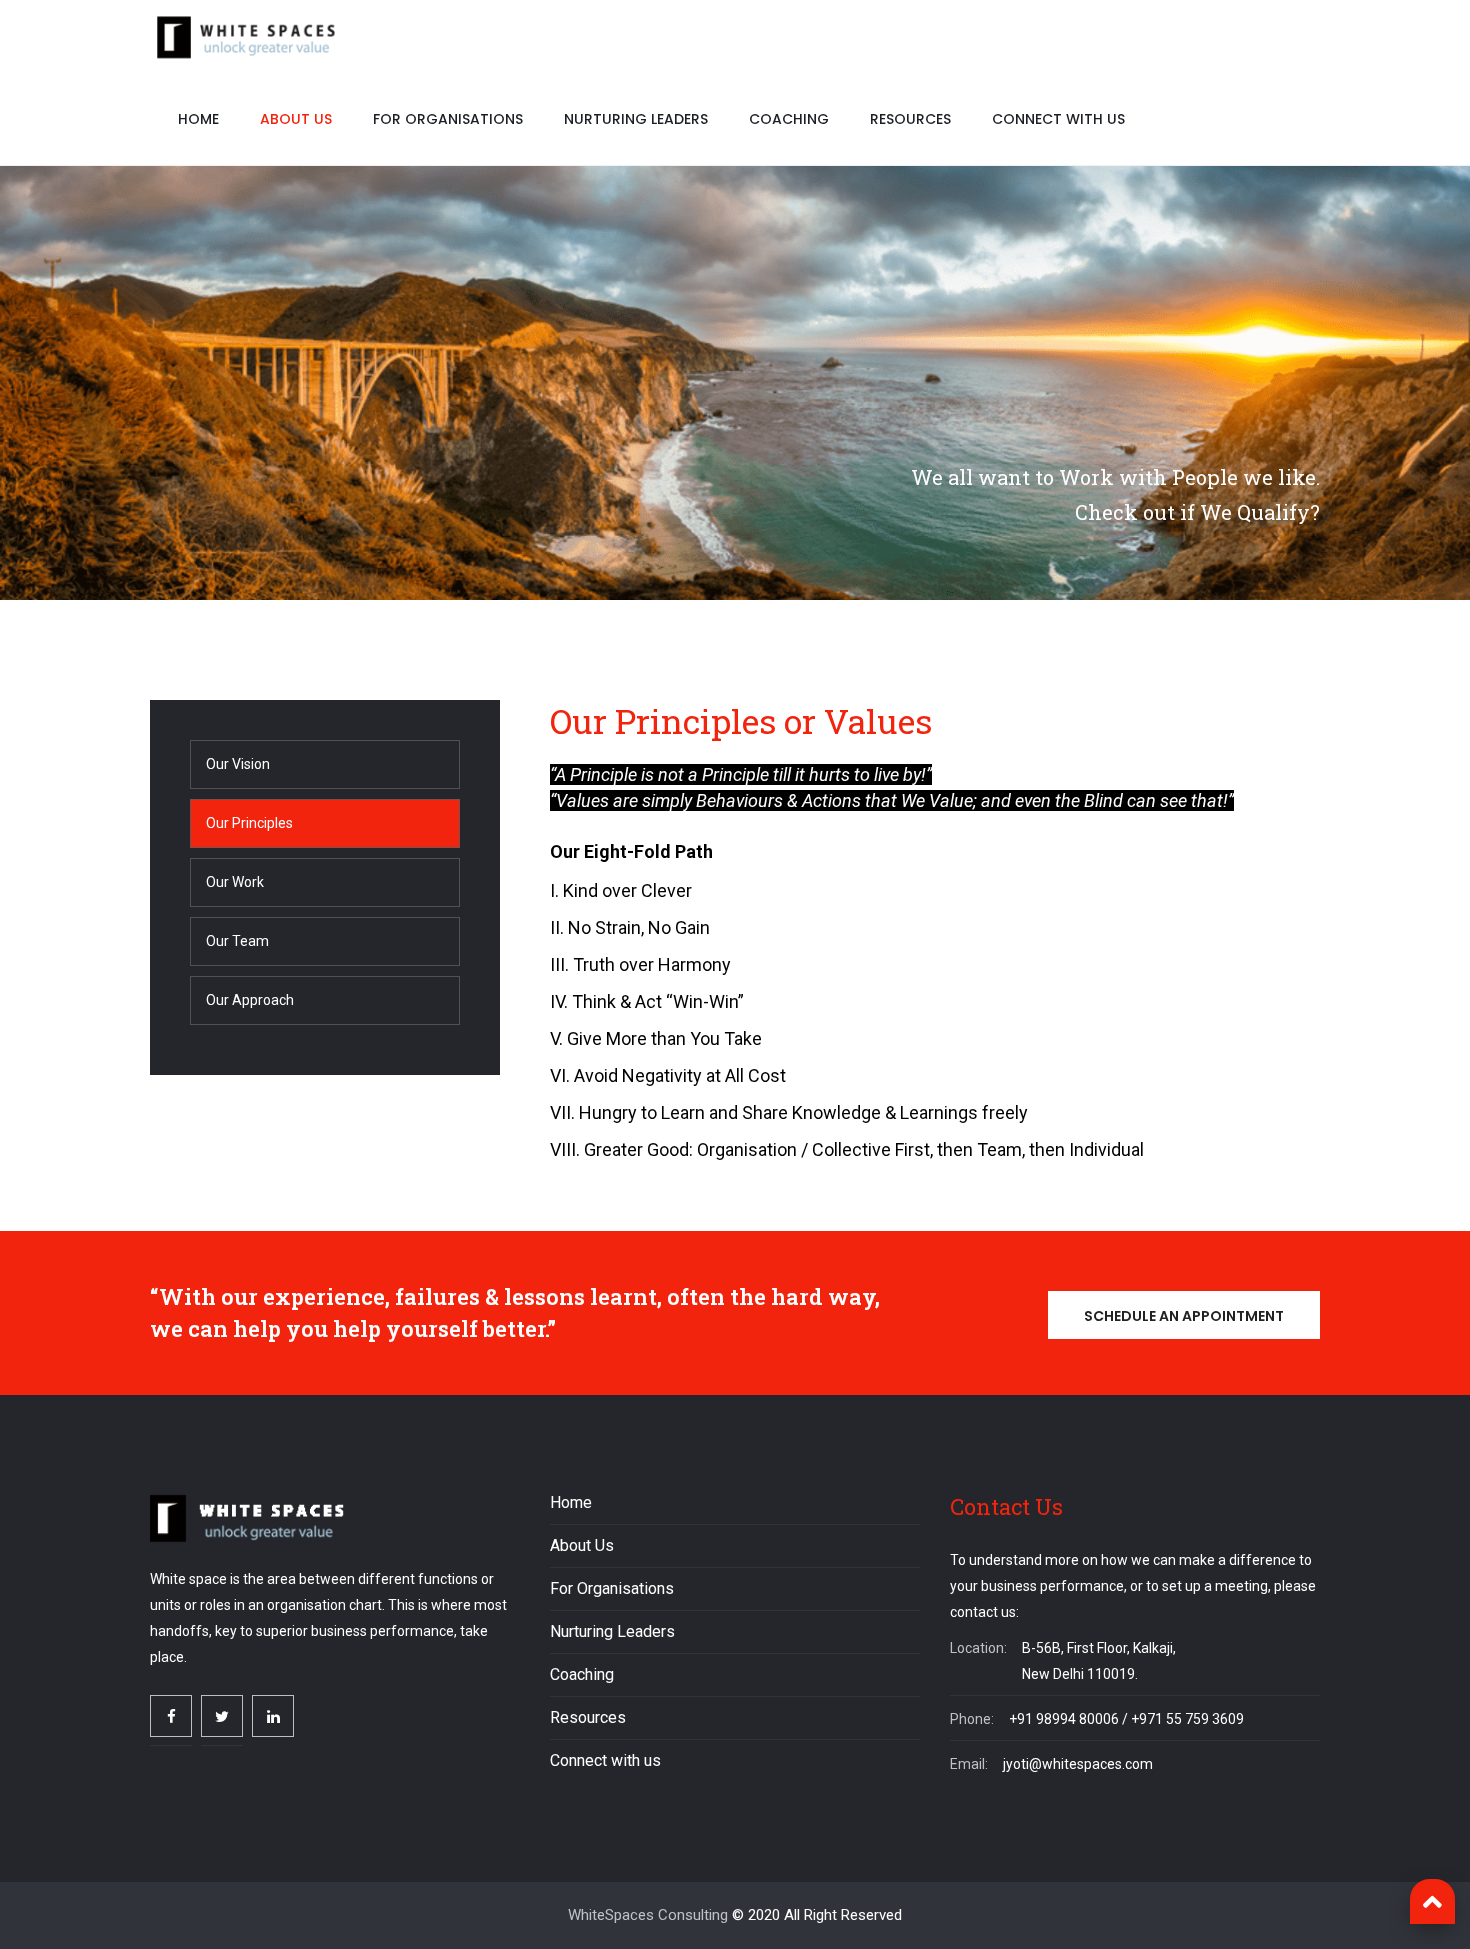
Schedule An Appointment (1184, 1316)
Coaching (789, 119)
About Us (296, 119)
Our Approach (250, 1000)
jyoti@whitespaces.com (1078, 1764)
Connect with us (1058, 119)
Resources (910, 119)
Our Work (235, 882)
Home (198, 119)
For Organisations (448, 119)
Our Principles (249, 823)
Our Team (237, 941)
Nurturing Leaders (636, 119)
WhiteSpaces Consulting (648, 1915)
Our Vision (238, 764)
